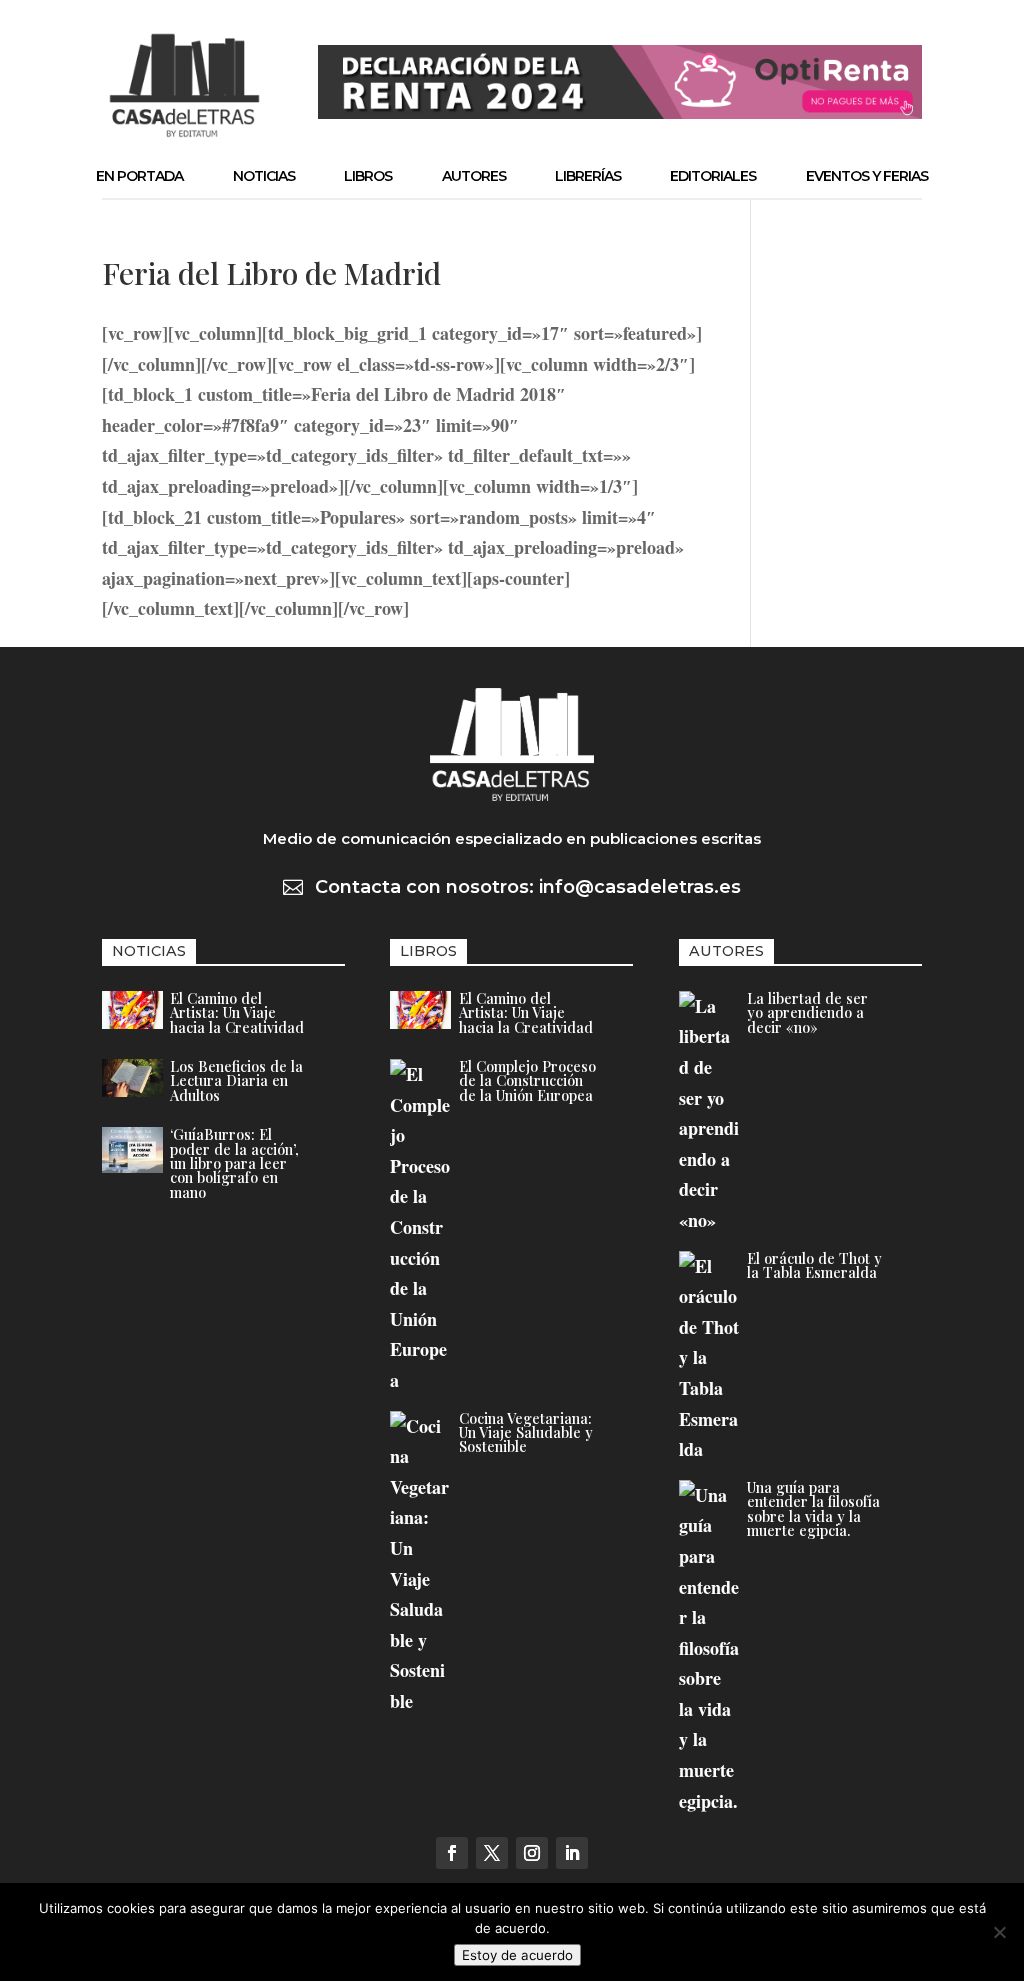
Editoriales (713, 176)
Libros (368, 176)
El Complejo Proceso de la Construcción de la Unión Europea (527, 1080)
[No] (999, 1932)
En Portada (139, 176)
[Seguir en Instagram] (532, 1853)
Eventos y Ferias (867, 176)
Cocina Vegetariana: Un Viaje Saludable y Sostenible (526, 1432)
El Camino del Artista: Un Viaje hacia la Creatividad (237, 1012)
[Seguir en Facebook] (452, 1853)
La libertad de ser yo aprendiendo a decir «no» (807, 1012)
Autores (474, 176)
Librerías (588, 176)
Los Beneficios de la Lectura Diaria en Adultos (236, 1080)
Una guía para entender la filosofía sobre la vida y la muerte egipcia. (813, 1508)
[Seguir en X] (492, 1853)
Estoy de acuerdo (517, 1955)
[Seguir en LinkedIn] (572, 1853)
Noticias (264, 176)
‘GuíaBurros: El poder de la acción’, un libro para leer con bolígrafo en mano (234, 1163)
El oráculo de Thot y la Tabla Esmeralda (814, 1265)
